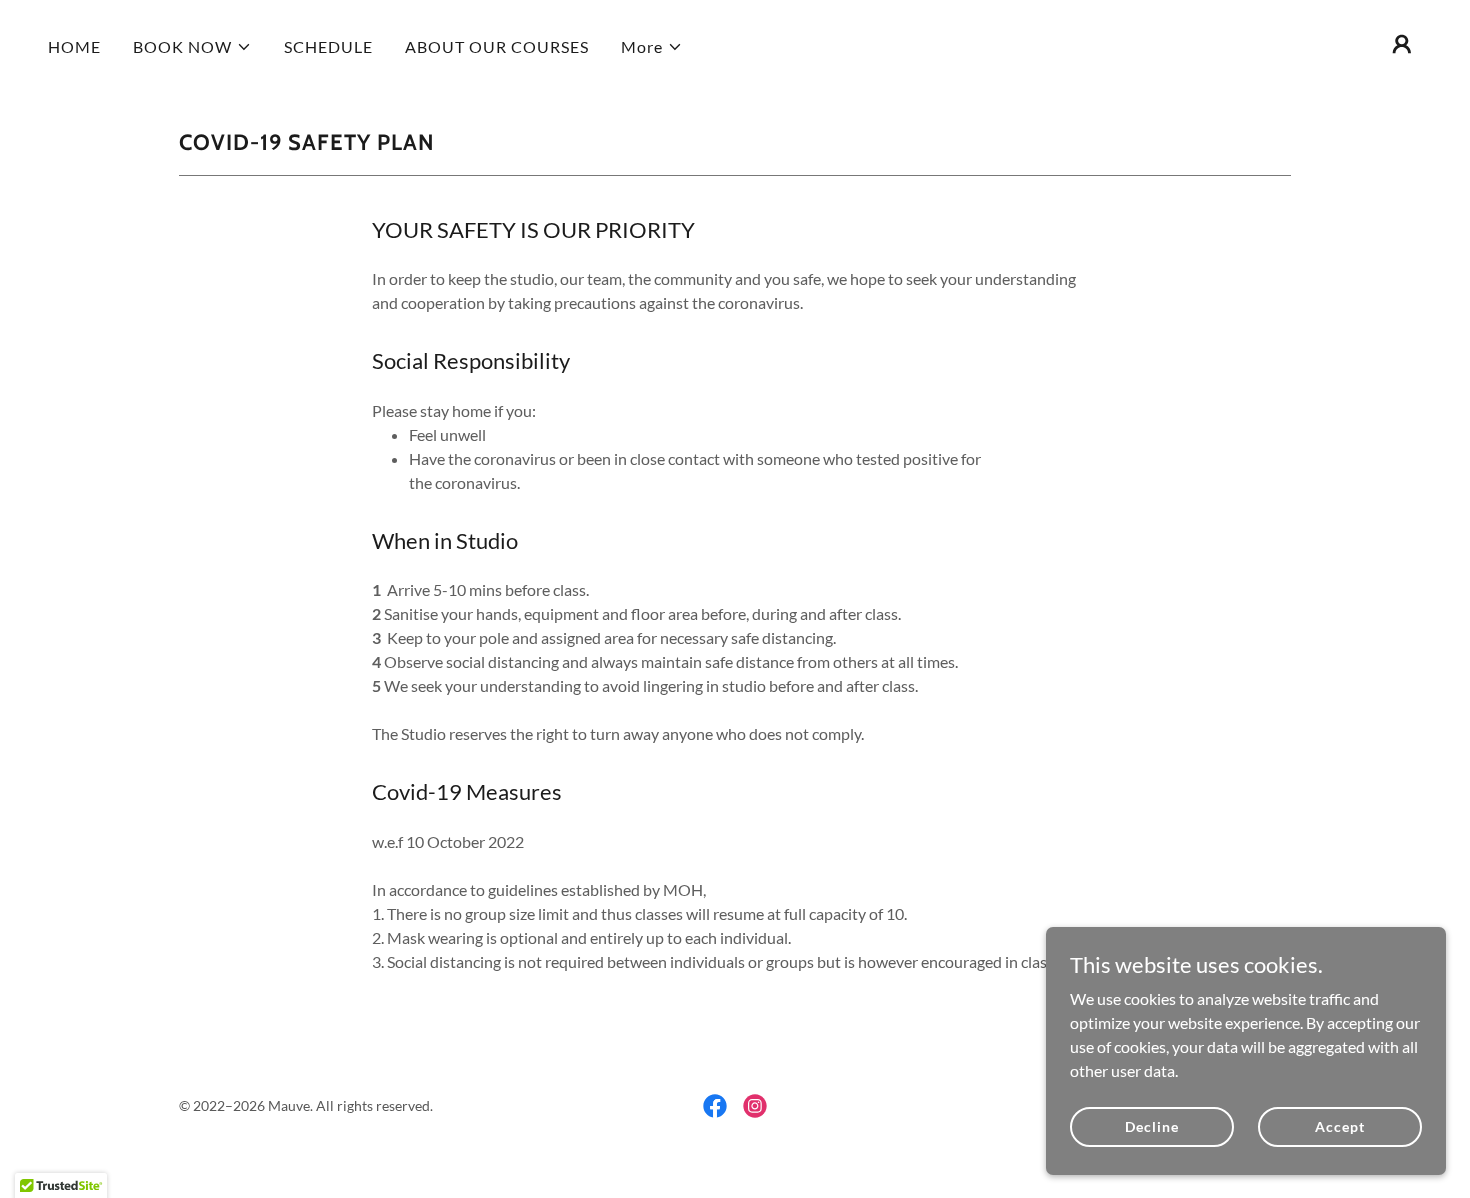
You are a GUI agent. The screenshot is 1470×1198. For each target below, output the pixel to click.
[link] (715, 1106)
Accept (1339, 1126)
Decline (1151, 1126)
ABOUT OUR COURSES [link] (497, 46)
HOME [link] (74, 46)
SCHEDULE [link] (328, 46)
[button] (192, 47)
